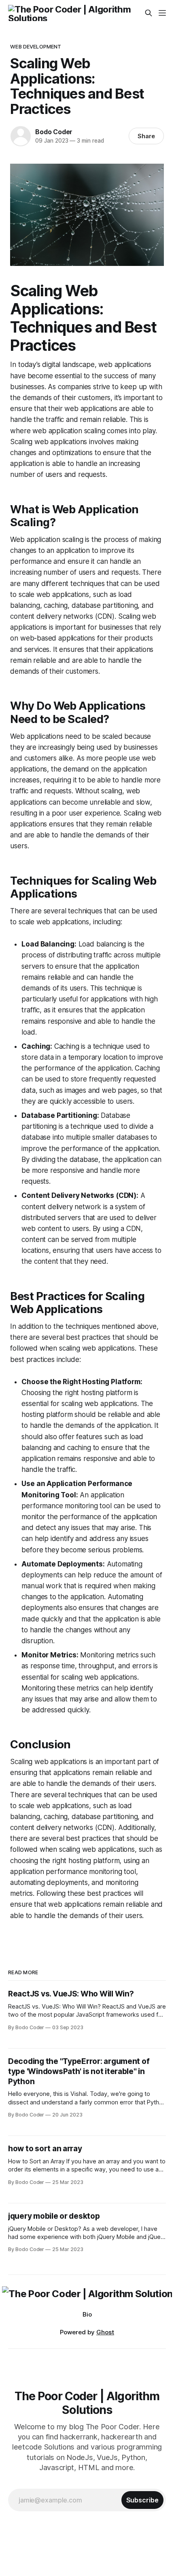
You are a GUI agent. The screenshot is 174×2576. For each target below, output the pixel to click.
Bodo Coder (54, 132)
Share (146, 136)
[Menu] (162, 13)
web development (36, 46)
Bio (87, 2314)
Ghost (105, 2332)
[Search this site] (149, 13)
